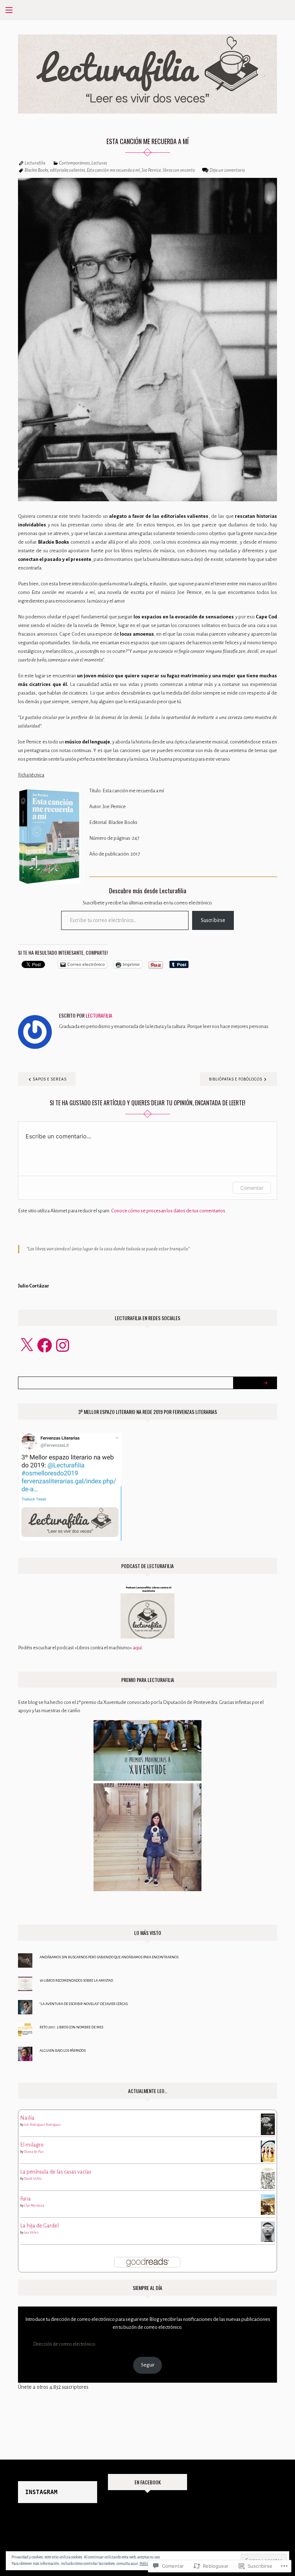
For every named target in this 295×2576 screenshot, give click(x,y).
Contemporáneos (74, 163)
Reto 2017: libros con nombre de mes (71, 2027)
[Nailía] (268, 2124)
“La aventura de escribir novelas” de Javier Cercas (84, 2004)
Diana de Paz (34, 2152)
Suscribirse (213, 920)
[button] (49, 836)
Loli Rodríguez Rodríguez (42, 2125)
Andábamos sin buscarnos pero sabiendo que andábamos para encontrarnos (109, 1957)
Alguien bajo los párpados (63, 2050)
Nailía (27, 2118)
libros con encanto (179, 170)
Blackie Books (36, 170)
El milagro (32, 2145)
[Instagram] (63, 1345)
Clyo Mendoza (34, 2206)
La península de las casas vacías (56, 2172)
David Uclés (33, 2179)
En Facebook (148, 2482)
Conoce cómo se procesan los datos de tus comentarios (168, 1211)
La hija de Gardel (39, 2226)
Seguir (148, 2365)
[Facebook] (45, 1345)
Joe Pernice (151, 170)
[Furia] (268, 2204)
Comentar (252, 1188)
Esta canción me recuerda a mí (113, 170)
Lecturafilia (35, 163)
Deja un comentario (227, 170)
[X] (27, 1345)
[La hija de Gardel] (268, 2231)
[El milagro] (268, 2151)
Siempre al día (147, 2288)
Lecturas (99, 163)
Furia (26, 2199)
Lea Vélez (31, 2232)
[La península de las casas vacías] (268, 2178)
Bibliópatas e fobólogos (236, 1079)
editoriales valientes (67, 170)
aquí (137, 1648)
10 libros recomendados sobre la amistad (76, 1980)
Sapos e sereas (50, 1079)
